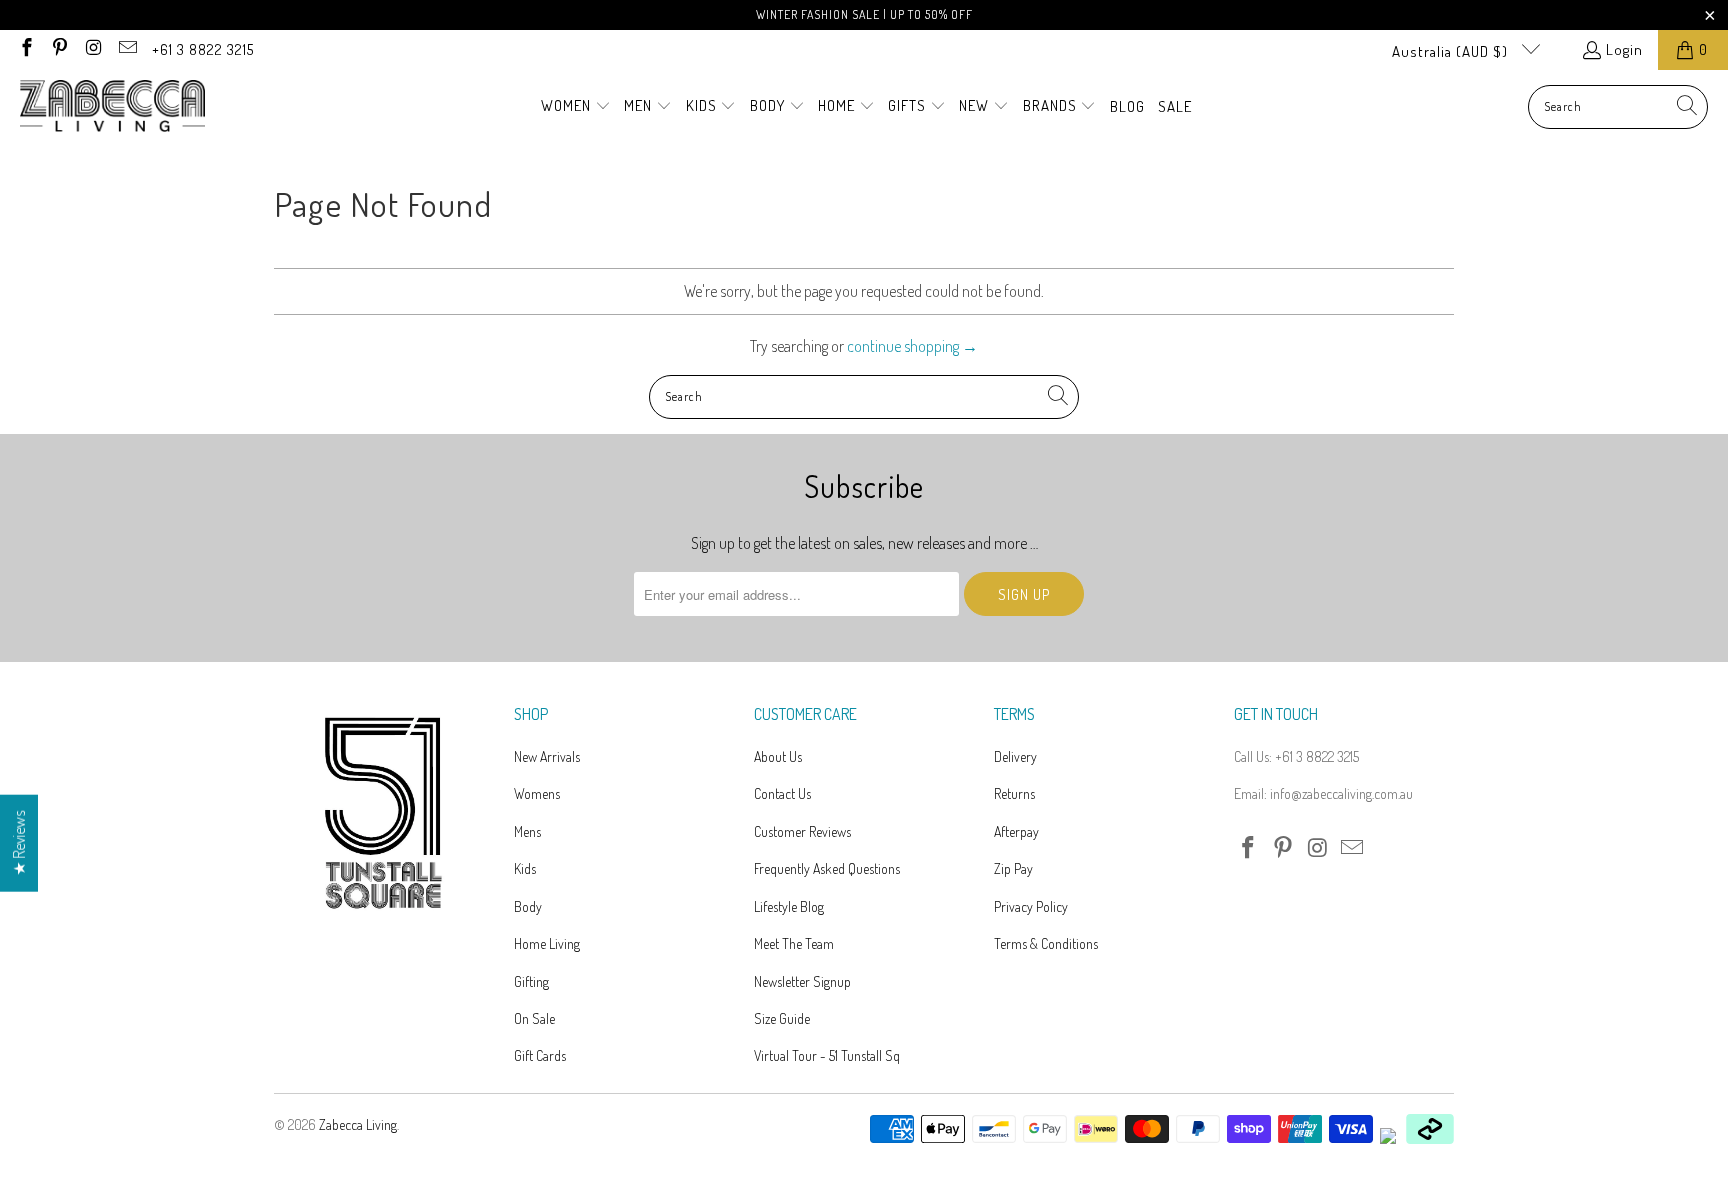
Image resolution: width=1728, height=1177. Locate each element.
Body (528, 906)
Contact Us (782, 793)
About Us (778, 756)
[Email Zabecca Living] (126, 49)
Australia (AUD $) (1452, 51)
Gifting (531, 981)
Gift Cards (540, 1055)
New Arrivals (547, 756)
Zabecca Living (358, 1124)
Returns (1014, 793)
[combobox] (1618, 107)
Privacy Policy (1031, 906)
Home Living (547, 943)
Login (1624, 49)
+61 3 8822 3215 (203, 49)
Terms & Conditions (1046, 943)
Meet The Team (794, 943)
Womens (537, 793)
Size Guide (782, 1018)
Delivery (1015, 756)
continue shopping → (912, 346)
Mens (527, 831)
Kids (525, 868)
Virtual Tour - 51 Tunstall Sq (827, 1055)
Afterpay (1016, 831)
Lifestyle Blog (789, 906)
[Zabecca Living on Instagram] (92, 49)
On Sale (534, 1018)
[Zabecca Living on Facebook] (25, 49)
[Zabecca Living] (112, 107)
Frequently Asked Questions (827, 868)
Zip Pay (1013, 868)
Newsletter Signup (802, 981)
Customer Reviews (802, 831)
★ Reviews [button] (19, 843)
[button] (576, 107)
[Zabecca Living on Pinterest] (59, 49)
